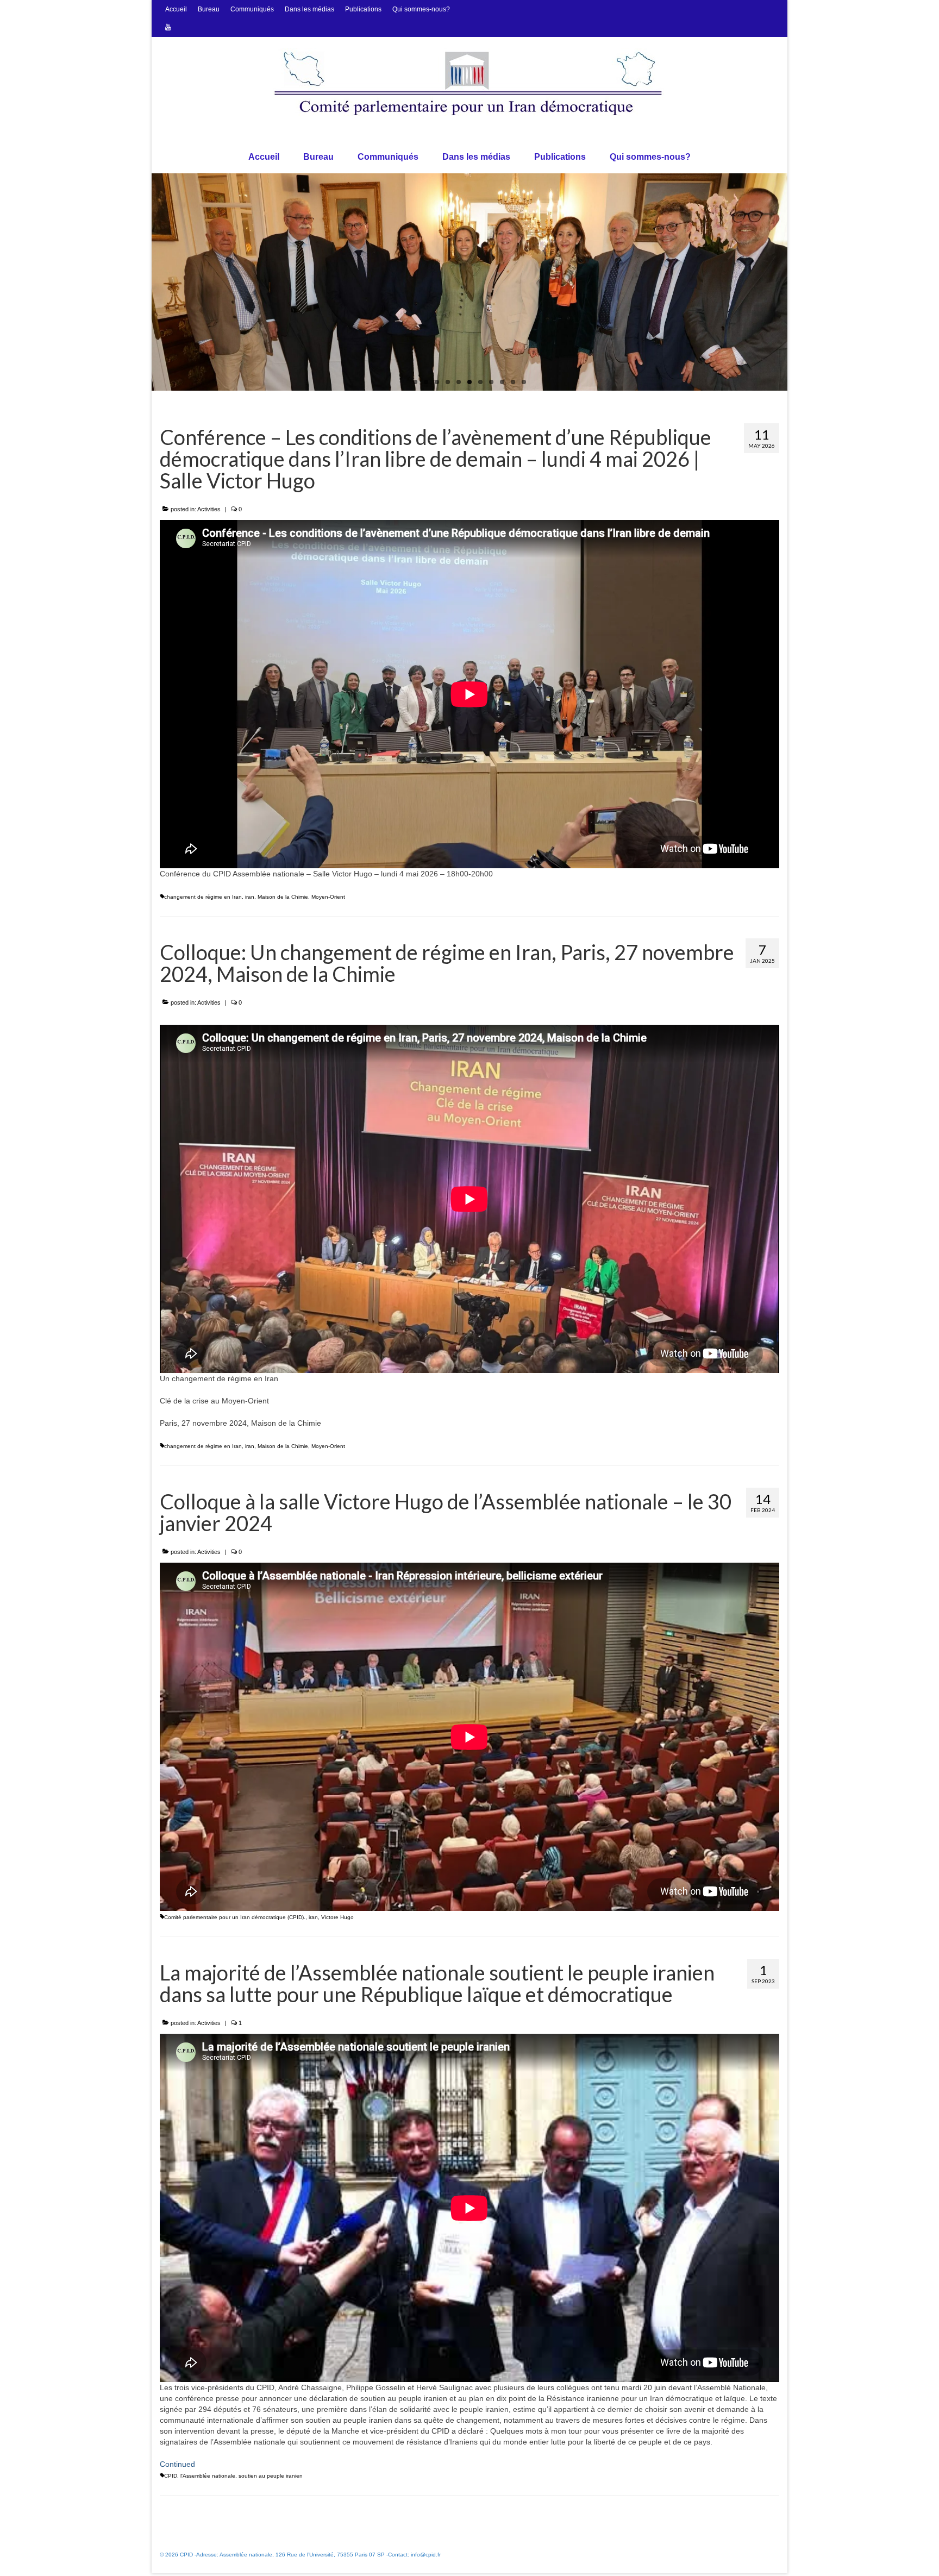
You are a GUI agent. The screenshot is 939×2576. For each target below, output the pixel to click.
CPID (171, 2476)
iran (250, 897)
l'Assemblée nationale (208, 2476)
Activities (209, 509)
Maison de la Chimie (283, 897)
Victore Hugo (337, 1917)
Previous (142, 282)
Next (797, 282)
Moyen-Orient (328, 897)
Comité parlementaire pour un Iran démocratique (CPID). (235, 1917)
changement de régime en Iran (203, 897)
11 (524, 382)
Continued (177, 2464)
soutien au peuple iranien (271, 2476)
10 (513, 382)
